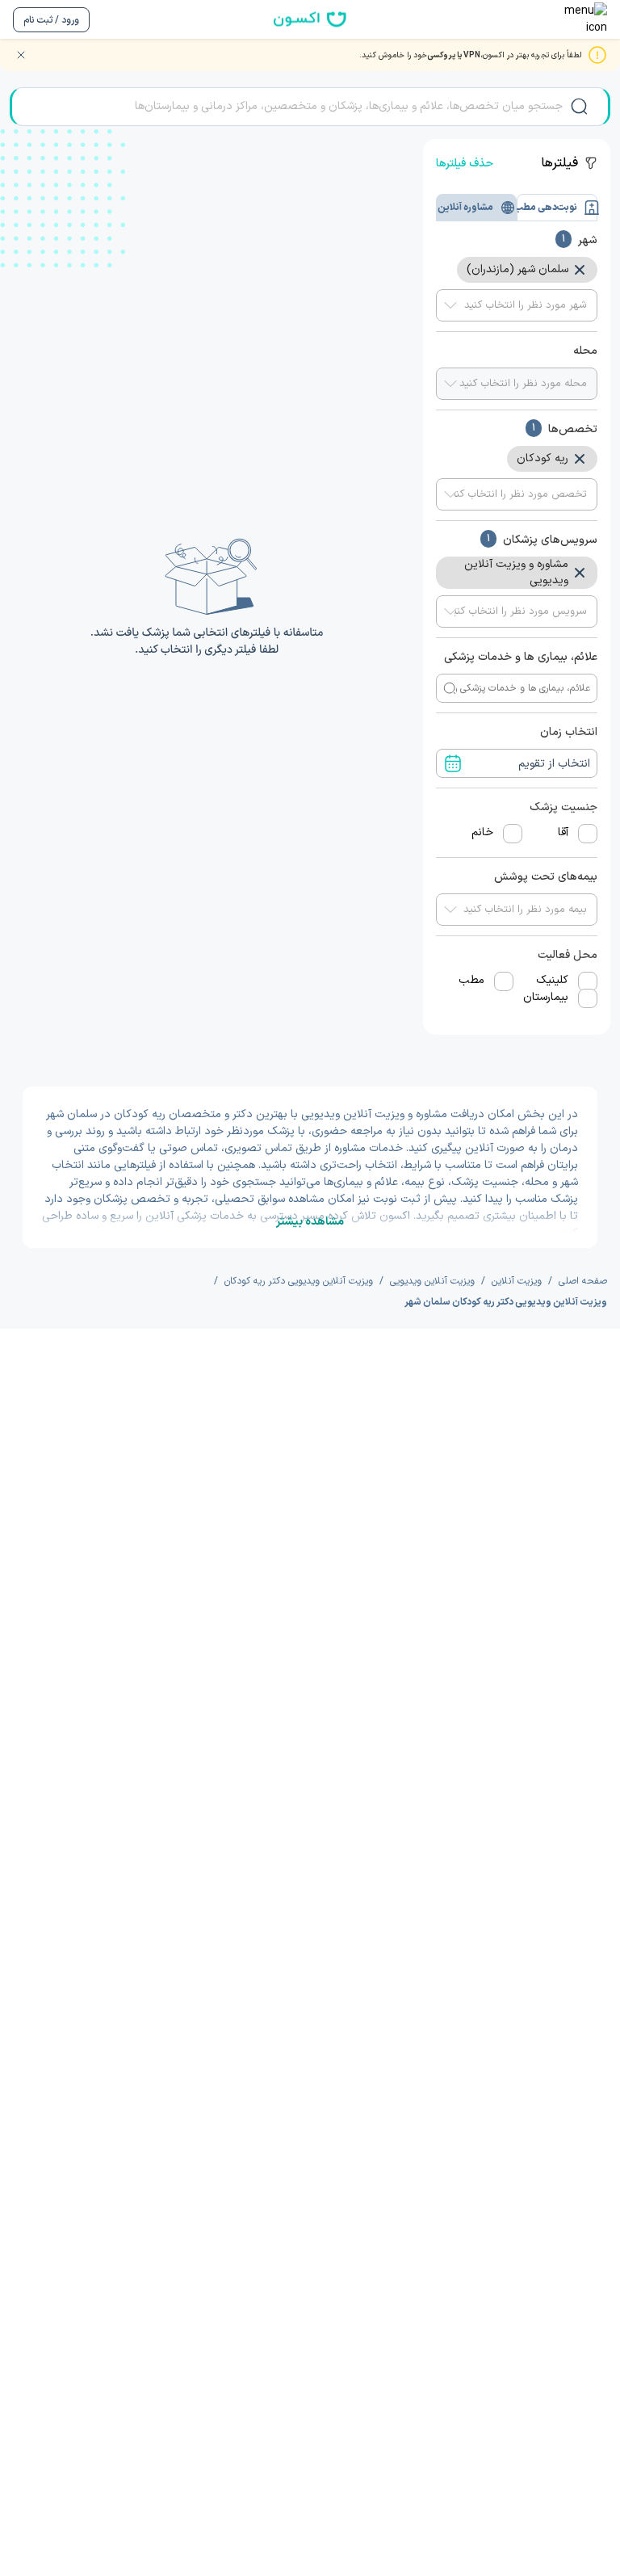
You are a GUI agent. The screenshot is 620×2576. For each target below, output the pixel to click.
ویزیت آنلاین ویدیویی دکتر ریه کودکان (299, 1281)
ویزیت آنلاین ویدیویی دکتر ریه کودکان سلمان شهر (506, 1302)
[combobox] (517, 305)
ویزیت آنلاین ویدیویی (432, 1281)
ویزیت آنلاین (517, 1281)
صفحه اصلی (583, 1281)
